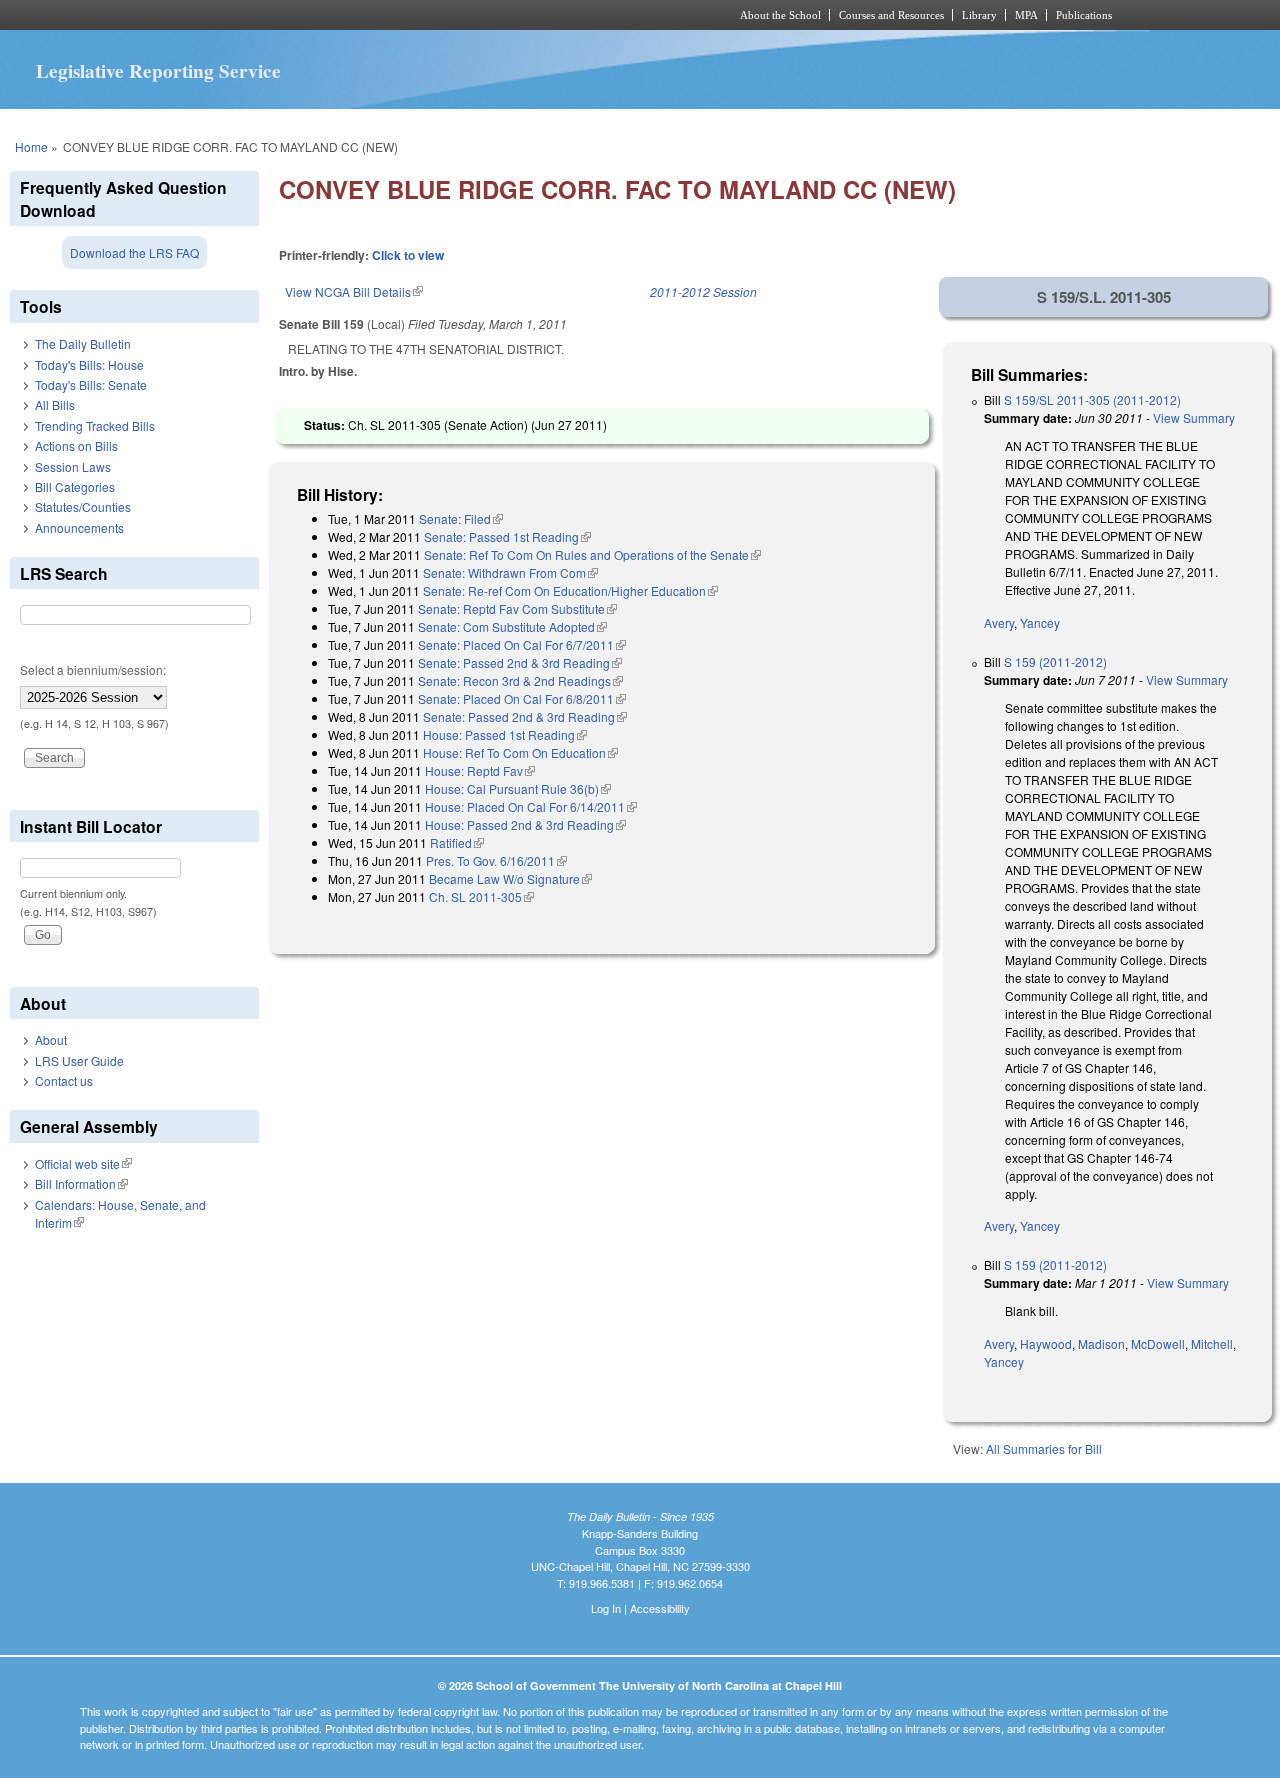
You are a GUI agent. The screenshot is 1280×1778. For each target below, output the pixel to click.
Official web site (83, 1163)
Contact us (64, 1080)
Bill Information (81, 1183)
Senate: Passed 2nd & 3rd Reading (520, 662)
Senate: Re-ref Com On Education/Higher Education (570, 590)
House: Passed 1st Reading (505, 734)
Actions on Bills (76, 445)
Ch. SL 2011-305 (481, 896)
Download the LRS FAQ (134, 252)
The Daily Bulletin (83, 343)
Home (31, 146)
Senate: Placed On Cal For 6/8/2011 (522, 698)
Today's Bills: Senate (91, 384)
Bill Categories (75, 486)
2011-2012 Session (703, 291)
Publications (1084, 15)
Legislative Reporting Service (158, 71)
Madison (1101, 1343)
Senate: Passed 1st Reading (507, 536)
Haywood (1046, 1343)
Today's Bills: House (89, 364)
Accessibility (660, 1608)
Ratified (457, 842)
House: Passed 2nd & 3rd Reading (525, 824)
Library (979, 15)
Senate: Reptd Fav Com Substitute (517, 608)
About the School (780, 15)
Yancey (1040, 622)
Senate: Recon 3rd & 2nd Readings (520, 680)
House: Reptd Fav (480, 770)
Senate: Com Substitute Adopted (512, 626)
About (51, 1039)
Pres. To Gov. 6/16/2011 (496, 860)
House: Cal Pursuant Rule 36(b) (518, 788)
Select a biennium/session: (93, 669)
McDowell (1158, 1343)
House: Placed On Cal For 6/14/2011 (531, 806)
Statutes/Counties (83, 506)
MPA (1026, 15)
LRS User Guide (79, 1060)
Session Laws (73, 466)
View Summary (1194, 417)
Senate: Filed (461, 518)
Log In (606, 1608)
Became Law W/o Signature (510, 878)
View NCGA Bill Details (354, 291)
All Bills (55, 404)
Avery (999, 622)
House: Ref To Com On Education (520, 752)
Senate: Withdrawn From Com (510, 572)
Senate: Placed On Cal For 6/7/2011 (522, 644)
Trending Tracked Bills (95, 425)
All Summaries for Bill (1044, 1448)
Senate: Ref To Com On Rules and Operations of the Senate (592, 554)
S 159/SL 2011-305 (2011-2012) (1092, 399)
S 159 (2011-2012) (1055, 661)
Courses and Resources (891, 15)
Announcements (79, 527)
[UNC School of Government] (375, 15)
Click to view (408, 255)
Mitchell (1212, 1343)
